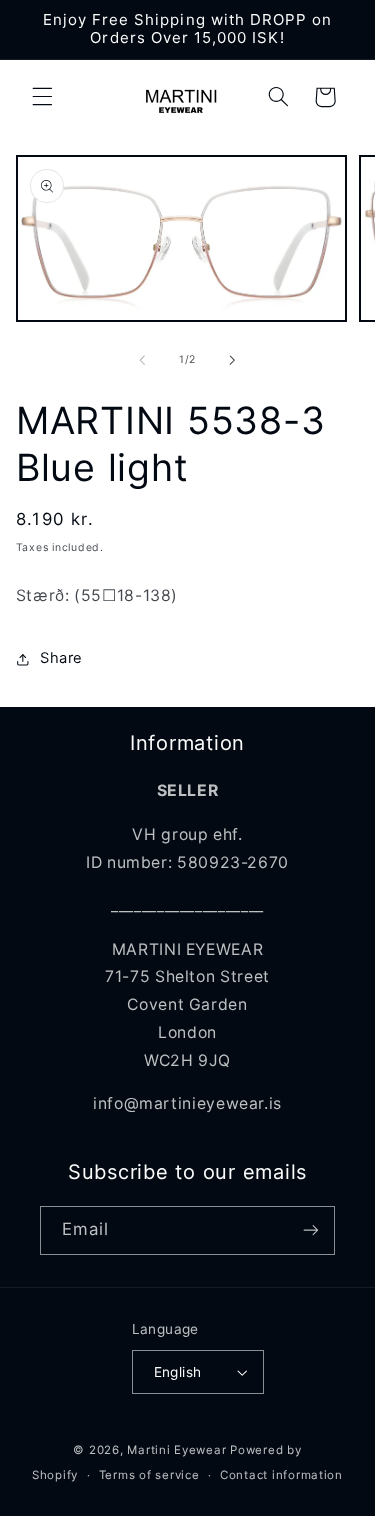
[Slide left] (142, 360)
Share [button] (61, 658)
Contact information (281, 1475)
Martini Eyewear (176, 1450)
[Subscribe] (311, 1230)
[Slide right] (233, 360)
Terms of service (149, 1475)
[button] (42, 97)
